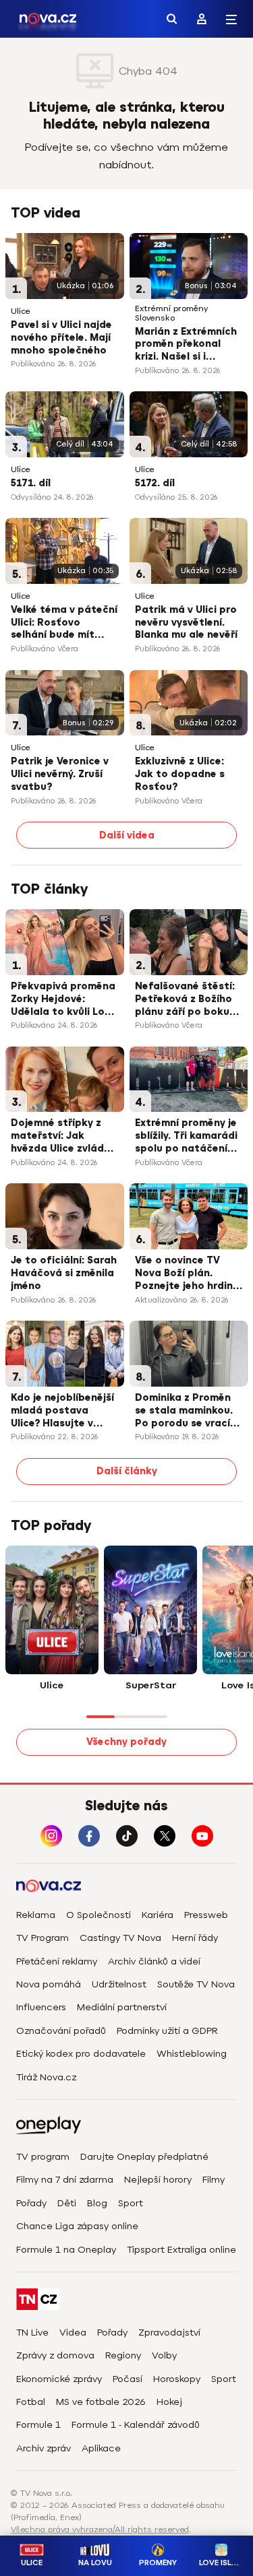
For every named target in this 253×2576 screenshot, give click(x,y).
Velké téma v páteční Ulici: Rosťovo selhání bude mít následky (64, 624)
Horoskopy (177, 2379)
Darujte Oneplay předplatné (144, 2157)
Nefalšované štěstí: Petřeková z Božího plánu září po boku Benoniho (185, 1000)
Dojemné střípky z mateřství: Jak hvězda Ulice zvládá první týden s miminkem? (61, 1137)
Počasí (128, 2379)
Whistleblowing (192, 2054)
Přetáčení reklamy (57, 1961)
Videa (73, 2333)
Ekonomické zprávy (59, 2379)
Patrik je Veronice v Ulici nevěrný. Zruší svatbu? (60, 774)
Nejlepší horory (158, 2180)
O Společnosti (99, 1915)
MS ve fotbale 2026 (101, 2402)
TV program (43, 2157)
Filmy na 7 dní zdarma (65, 2180)
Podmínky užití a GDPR (167, 2031)
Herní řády (195, 1938)
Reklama (36, 1915)
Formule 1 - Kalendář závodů (136, 2425)
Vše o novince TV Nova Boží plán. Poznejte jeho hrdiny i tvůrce (187, 1274)
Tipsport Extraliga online (181, 2250)
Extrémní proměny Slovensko (171, 313)
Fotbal (31, 2402)
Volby (164, 2355)
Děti (67, 2203)
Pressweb (206, 1915)
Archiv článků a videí (154, 1961)
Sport (131, 2203)
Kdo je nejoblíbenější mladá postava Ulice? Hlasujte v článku (62, 1412)
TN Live (32, 2333)
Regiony (123, 2355)
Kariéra (158, 1915)
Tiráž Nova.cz (46, 2077)
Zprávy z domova (55, 2355)
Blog (97, 2203)
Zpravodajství (169, 2333)
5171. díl (31, 483)
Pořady (31, 2203)
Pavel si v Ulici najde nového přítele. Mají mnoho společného (61, 338)
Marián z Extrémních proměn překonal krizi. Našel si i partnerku (186, 345)
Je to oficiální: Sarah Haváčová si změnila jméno (64, 1273)
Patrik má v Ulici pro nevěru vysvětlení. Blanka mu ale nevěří (186, 623)
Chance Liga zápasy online (77, 2226)
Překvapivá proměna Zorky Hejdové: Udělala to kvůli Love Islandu (63, 1000)
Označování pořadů (61, 2031)
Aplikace (101, 2448)
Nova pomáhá (49, 1984)
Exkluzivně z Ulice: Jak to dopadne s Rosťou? (180, 774)
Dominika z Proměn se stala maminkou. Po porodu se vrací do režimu (184, 1412)
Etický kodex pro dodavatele (81, 2054)
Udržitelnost (119, 1984)
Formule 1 (38, 2425)
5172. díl (155, 483)
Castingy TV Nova (120, 1938)
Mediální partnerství (122, 2007)
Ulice (21, 311)
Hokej (169, 2402)
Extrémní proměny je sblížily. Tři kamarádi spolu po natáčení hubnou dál (186, 1137)
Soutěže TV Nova (196, 1984)
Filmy (214, 2180)
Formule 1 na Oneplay (66, 2250)
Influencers (41, 2007)
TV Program (43, 1938)
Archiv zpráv (44, 2448)
